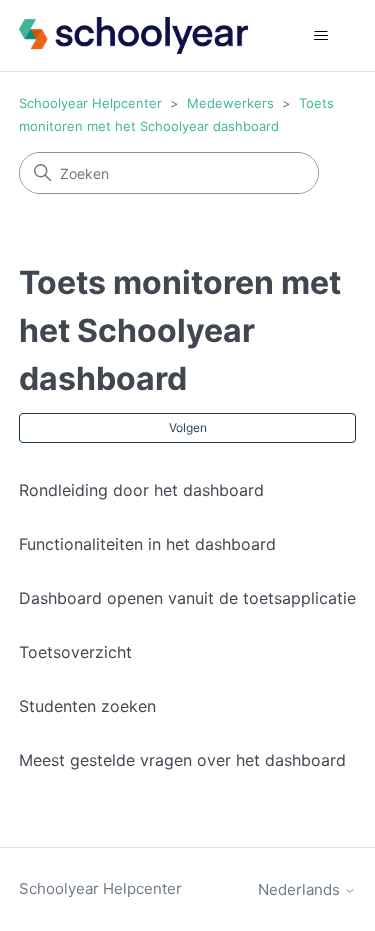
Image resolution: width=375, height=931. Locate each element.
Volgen (188, 427)
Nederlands (301, 889)
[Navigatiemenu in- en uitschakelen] (320, 36)
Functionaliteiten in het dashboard (147, 544)
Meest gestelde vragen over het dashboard (182, 760)
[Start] (134, 35)
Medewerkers (230, 103)
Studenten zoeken (87, 706)
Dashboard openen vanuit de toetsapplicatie (187, 598)
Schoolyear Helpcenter (90, 103)
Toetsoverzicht (75, 652)
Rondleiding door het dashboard (141, 490)
